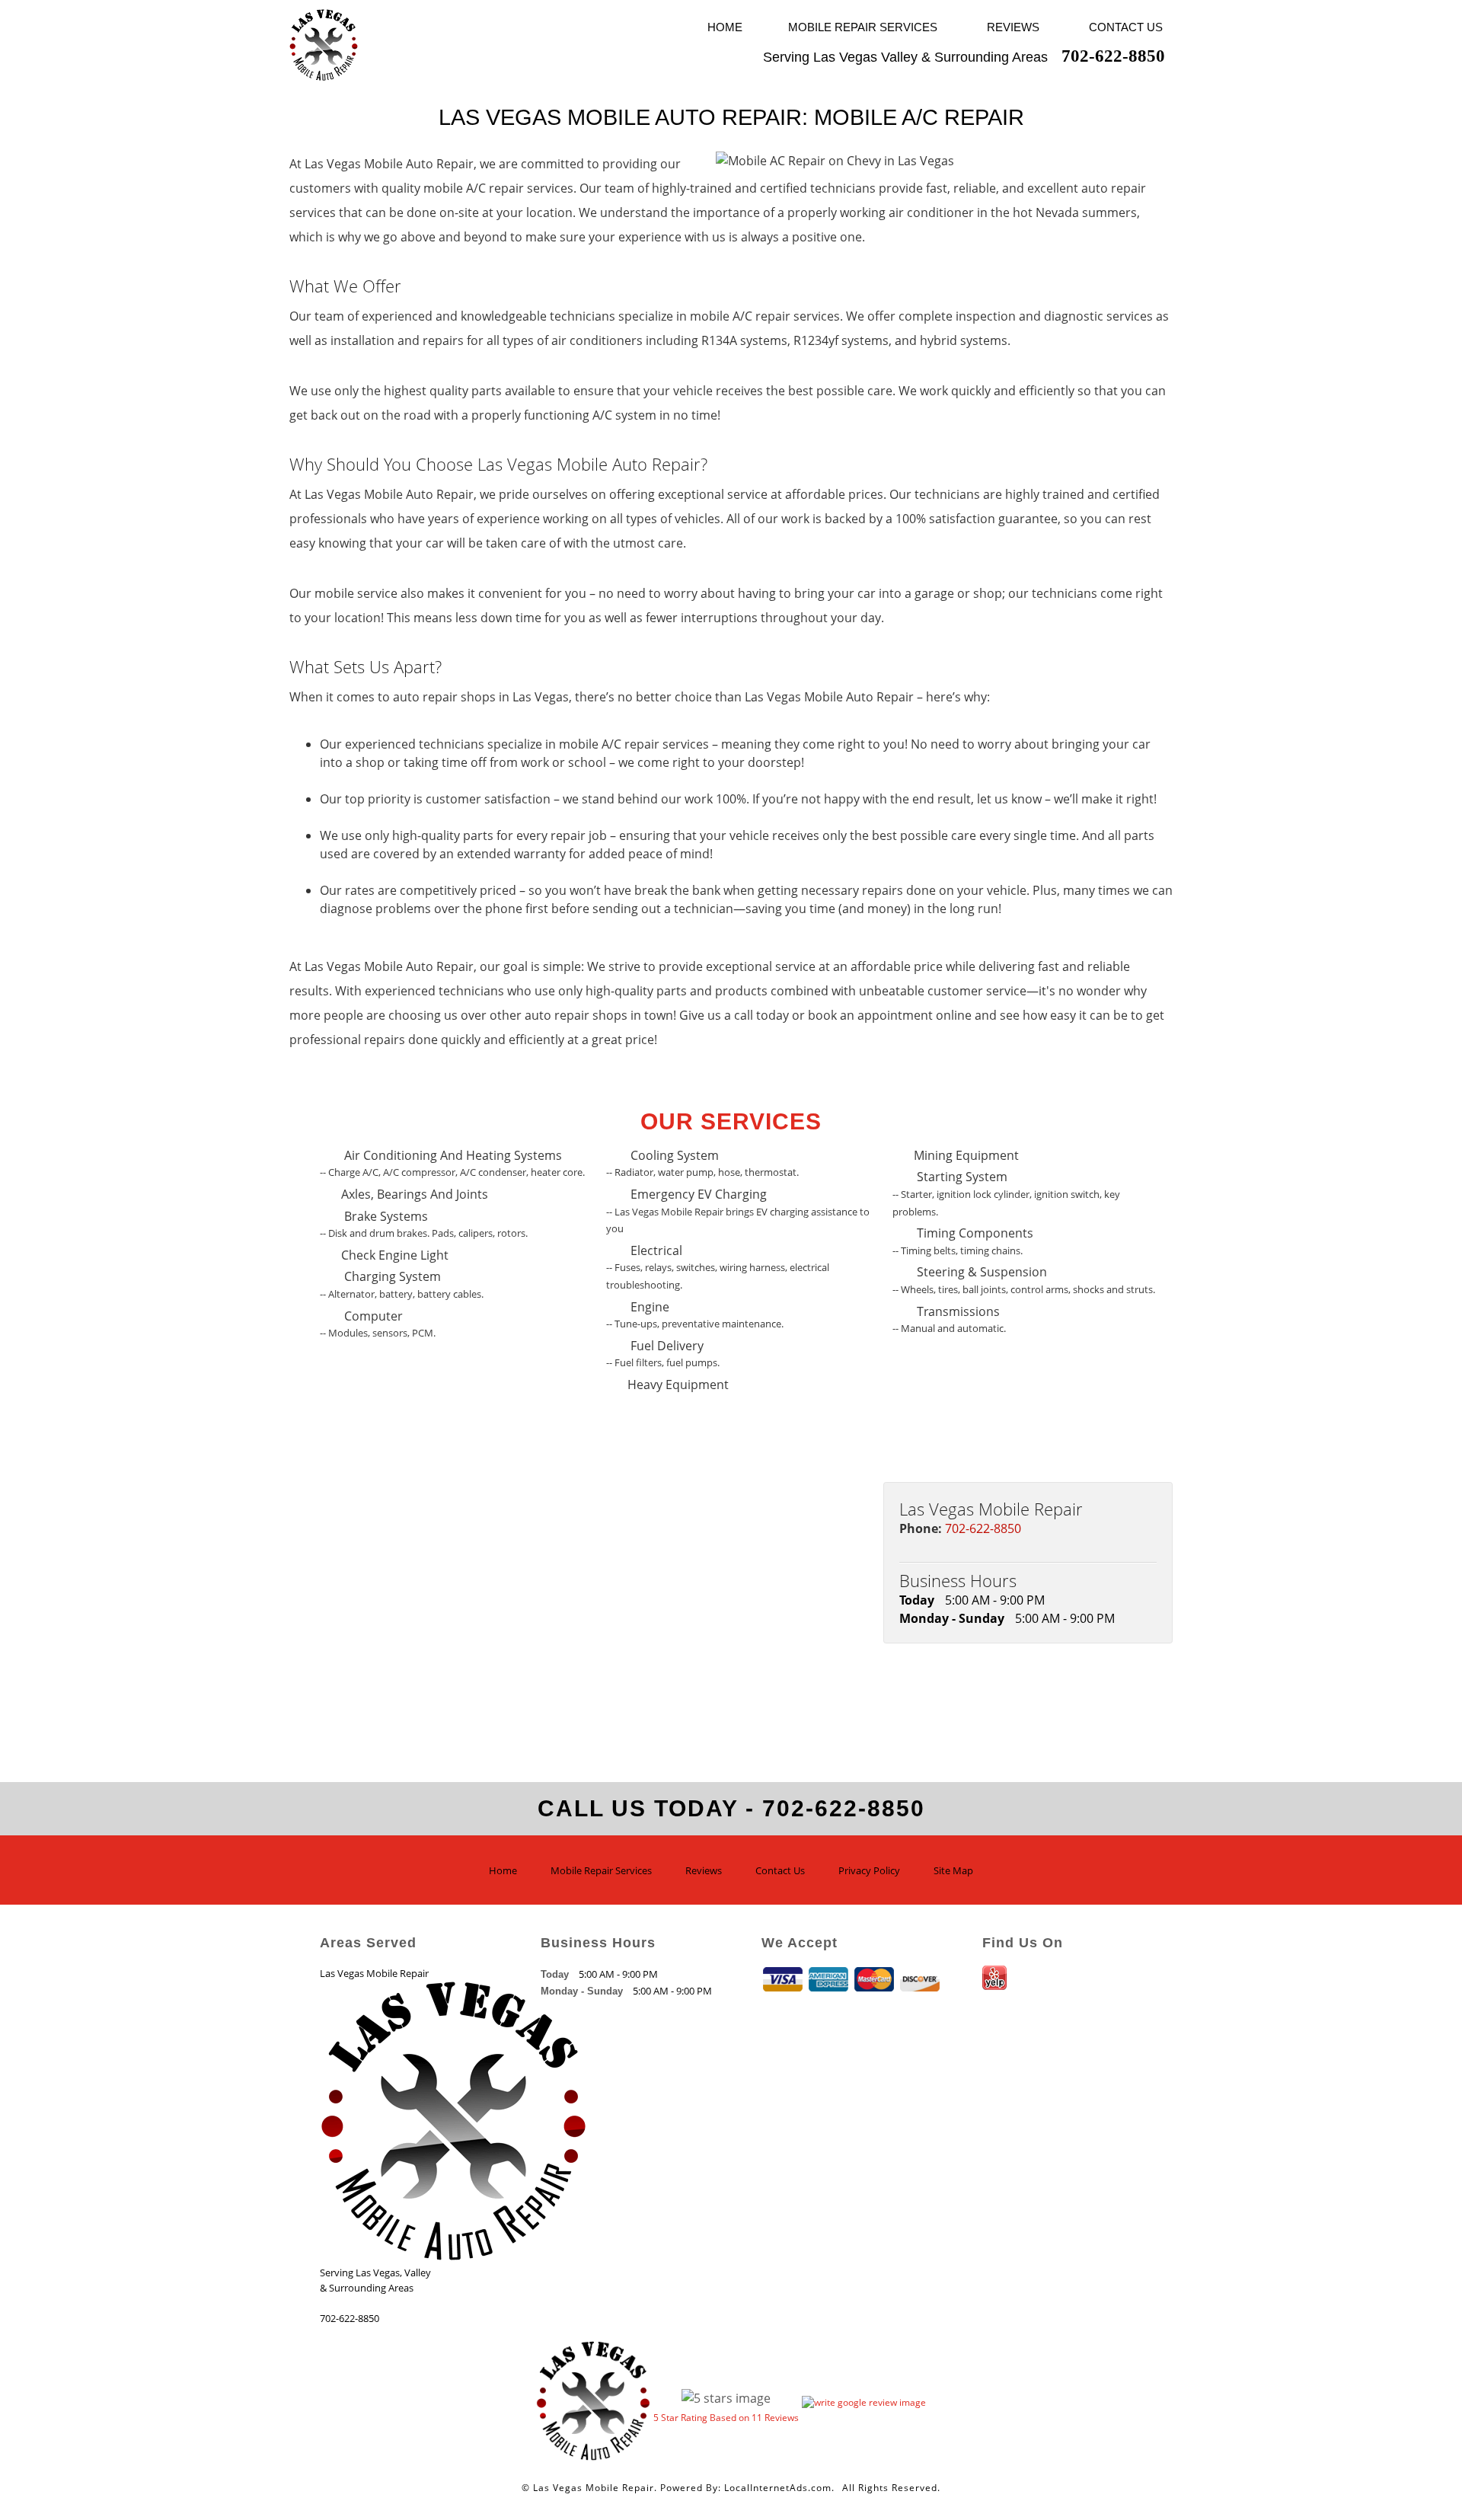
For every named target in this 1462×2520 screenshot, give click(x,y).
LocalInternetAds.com (778, 2488)
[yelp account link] (996, 1985)
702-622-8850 (983, 1528)
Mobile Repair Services (863, 27)
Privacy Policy (869, 1870)
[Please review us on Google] (864, 2399)
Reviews (1013, 27)
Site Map (953, 1870)
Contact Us (1126, 27)
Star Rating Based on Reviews (726, 2418)
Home (725, 27)
